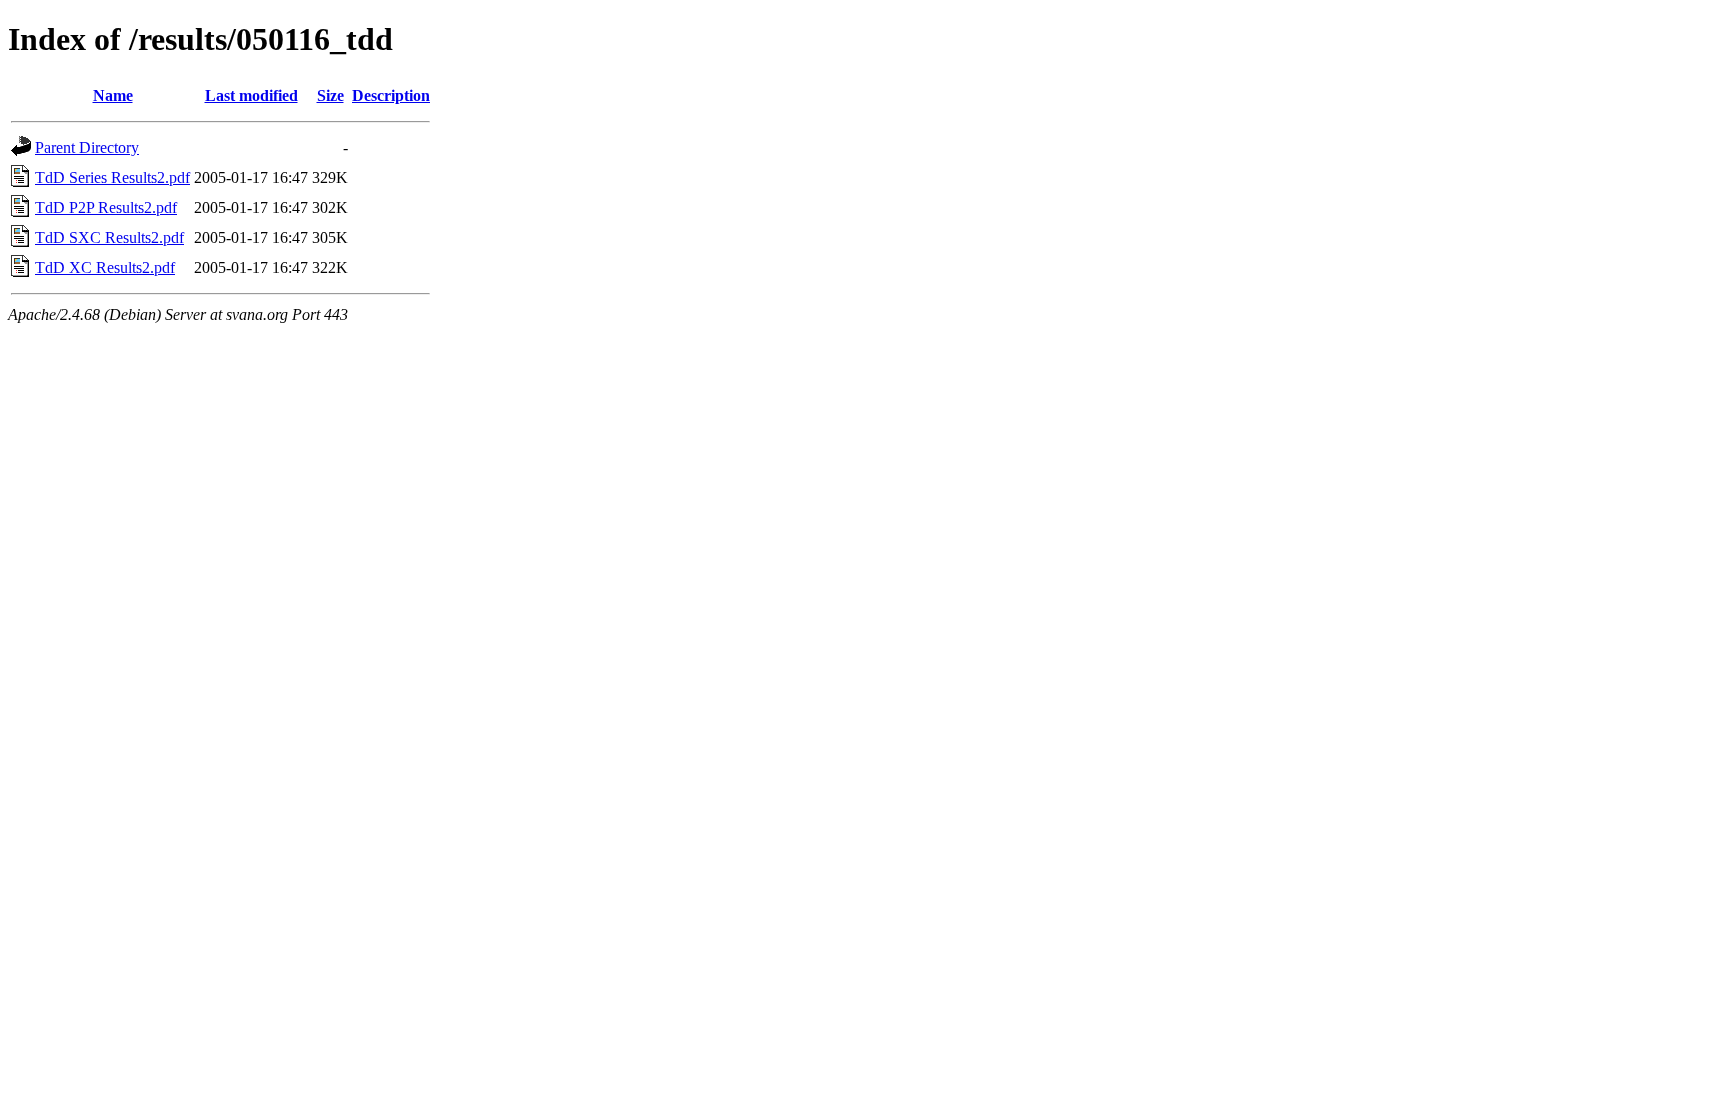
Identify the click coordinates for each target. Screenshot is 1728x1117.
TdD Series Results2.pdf (112, 177)
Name (113, 95)
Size (330, 95)
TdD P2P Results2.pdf (106, 207)
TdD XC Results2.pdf (105, 267)
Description (391, 95)
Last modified (251, 95)
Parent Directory (87, 147)
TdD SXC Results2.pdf (109, 237)
